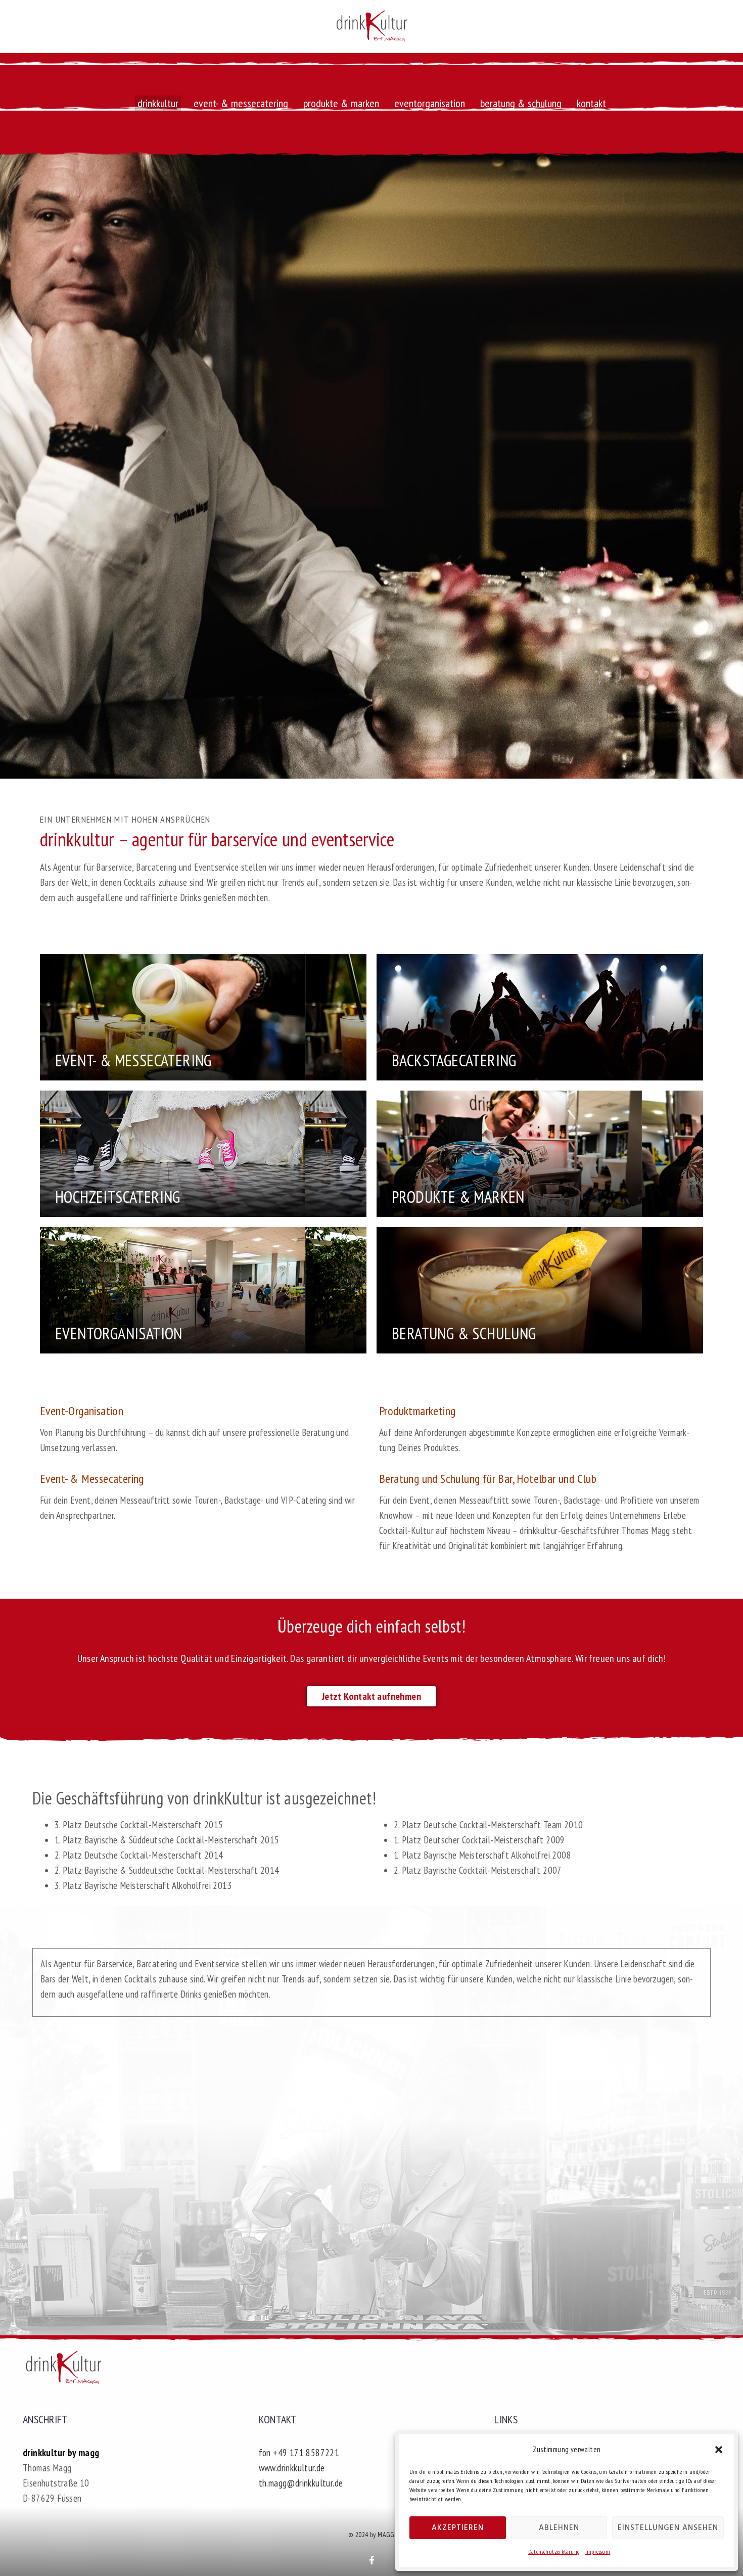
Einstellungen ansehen (668, 2528)
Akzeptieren (458, 2528)
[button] (719, 2450)
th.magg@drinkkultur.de (301, 2483)
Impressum (598, 2551)
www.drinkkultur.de (292, 2468)
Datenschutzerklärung (554, 2551)
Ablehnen (559, 2528)
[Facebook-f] (372, 2560)
